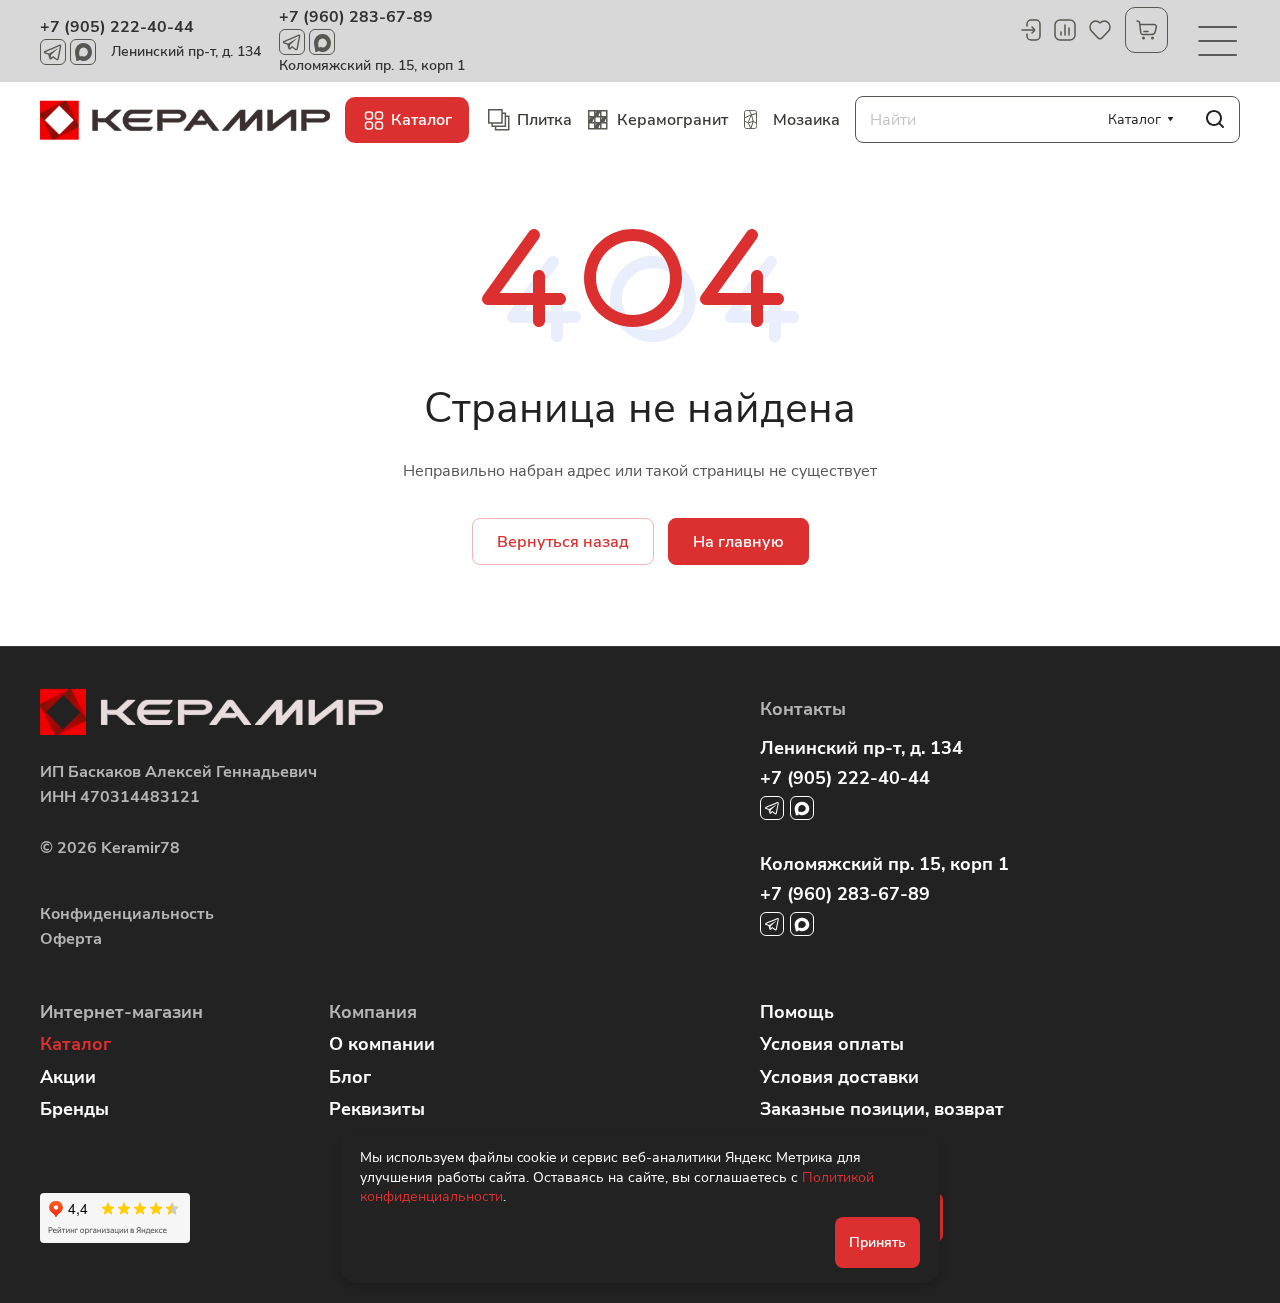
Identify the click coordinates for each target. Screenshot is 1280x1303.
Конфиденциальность (127, 914)
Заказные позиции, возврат (882, 1109)
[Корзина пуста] (1146, 30)
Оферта (71, 939)
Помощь (797, 1012)
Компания (373, 1012)
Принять (877, 1242)
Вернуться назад (563, 542)
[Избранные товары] (1100, 30)
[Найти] (1215, 119)
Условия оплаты (832, 1044)
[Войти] (1030, 30)
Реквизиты (377, 1109)
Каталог (75, 1044)
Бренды (74, 1109)
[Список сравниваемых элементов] (1065, 30)
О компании (382, 1044)
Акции (68, 1077)
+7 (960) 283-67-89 (356, 17)
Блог (350, 1077)
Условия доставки (839, 1077)
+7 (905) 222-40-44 (117, 27)
